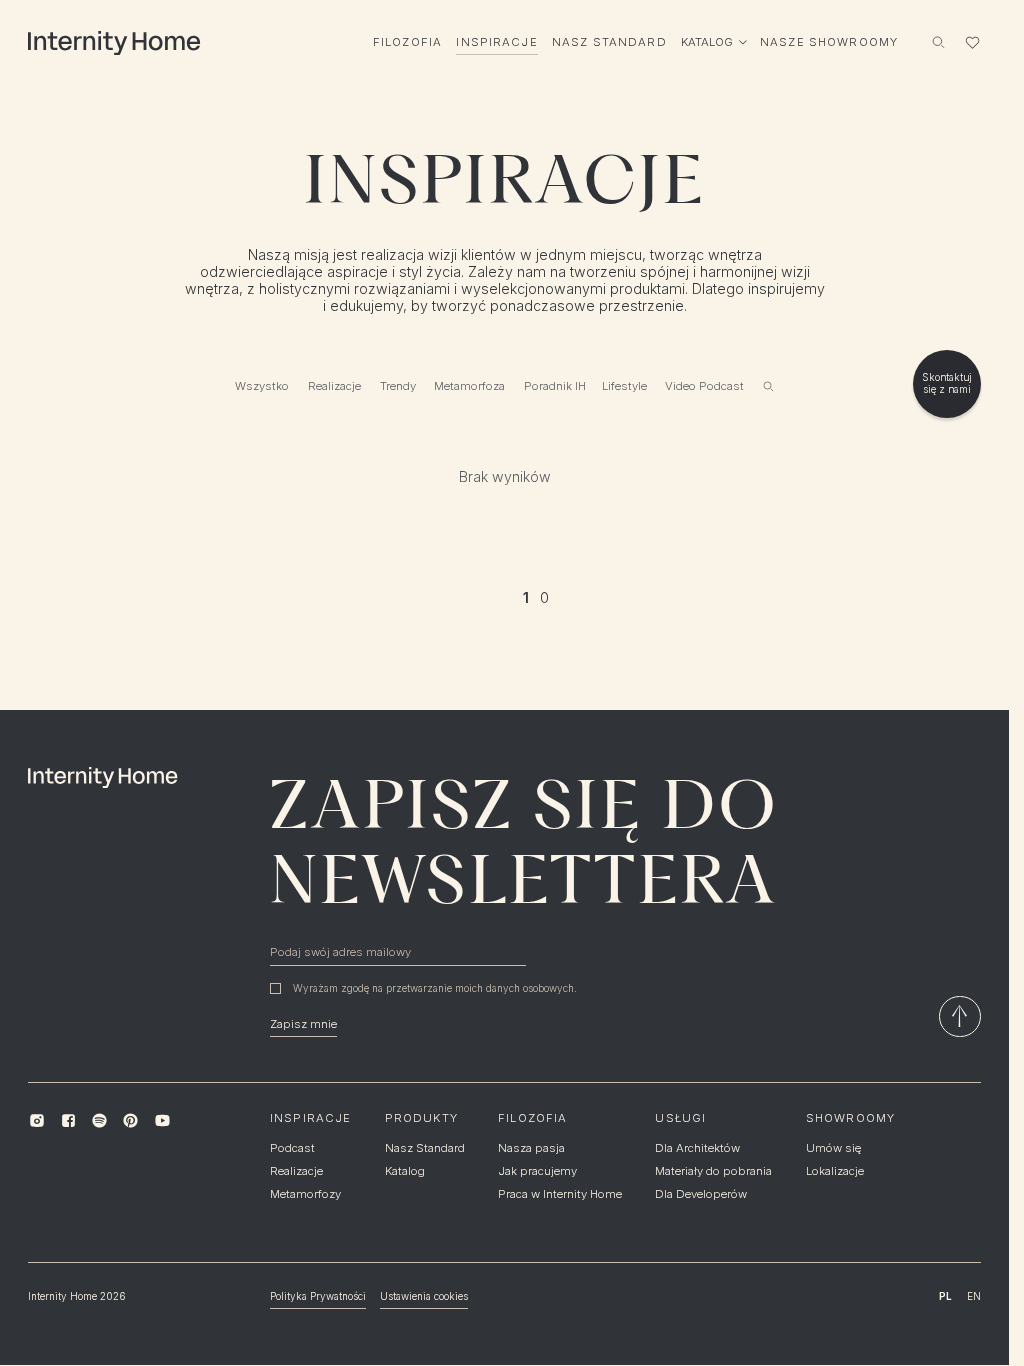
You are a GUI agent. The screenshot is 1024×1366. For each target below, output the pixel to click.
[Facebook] (68, 1120)
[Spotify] (99, 1120)
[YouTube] (161, 1120)
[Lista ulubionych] (972, 42)
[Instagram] (36, 1120)
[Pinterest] (130, 1120)
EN (974, 1296)
